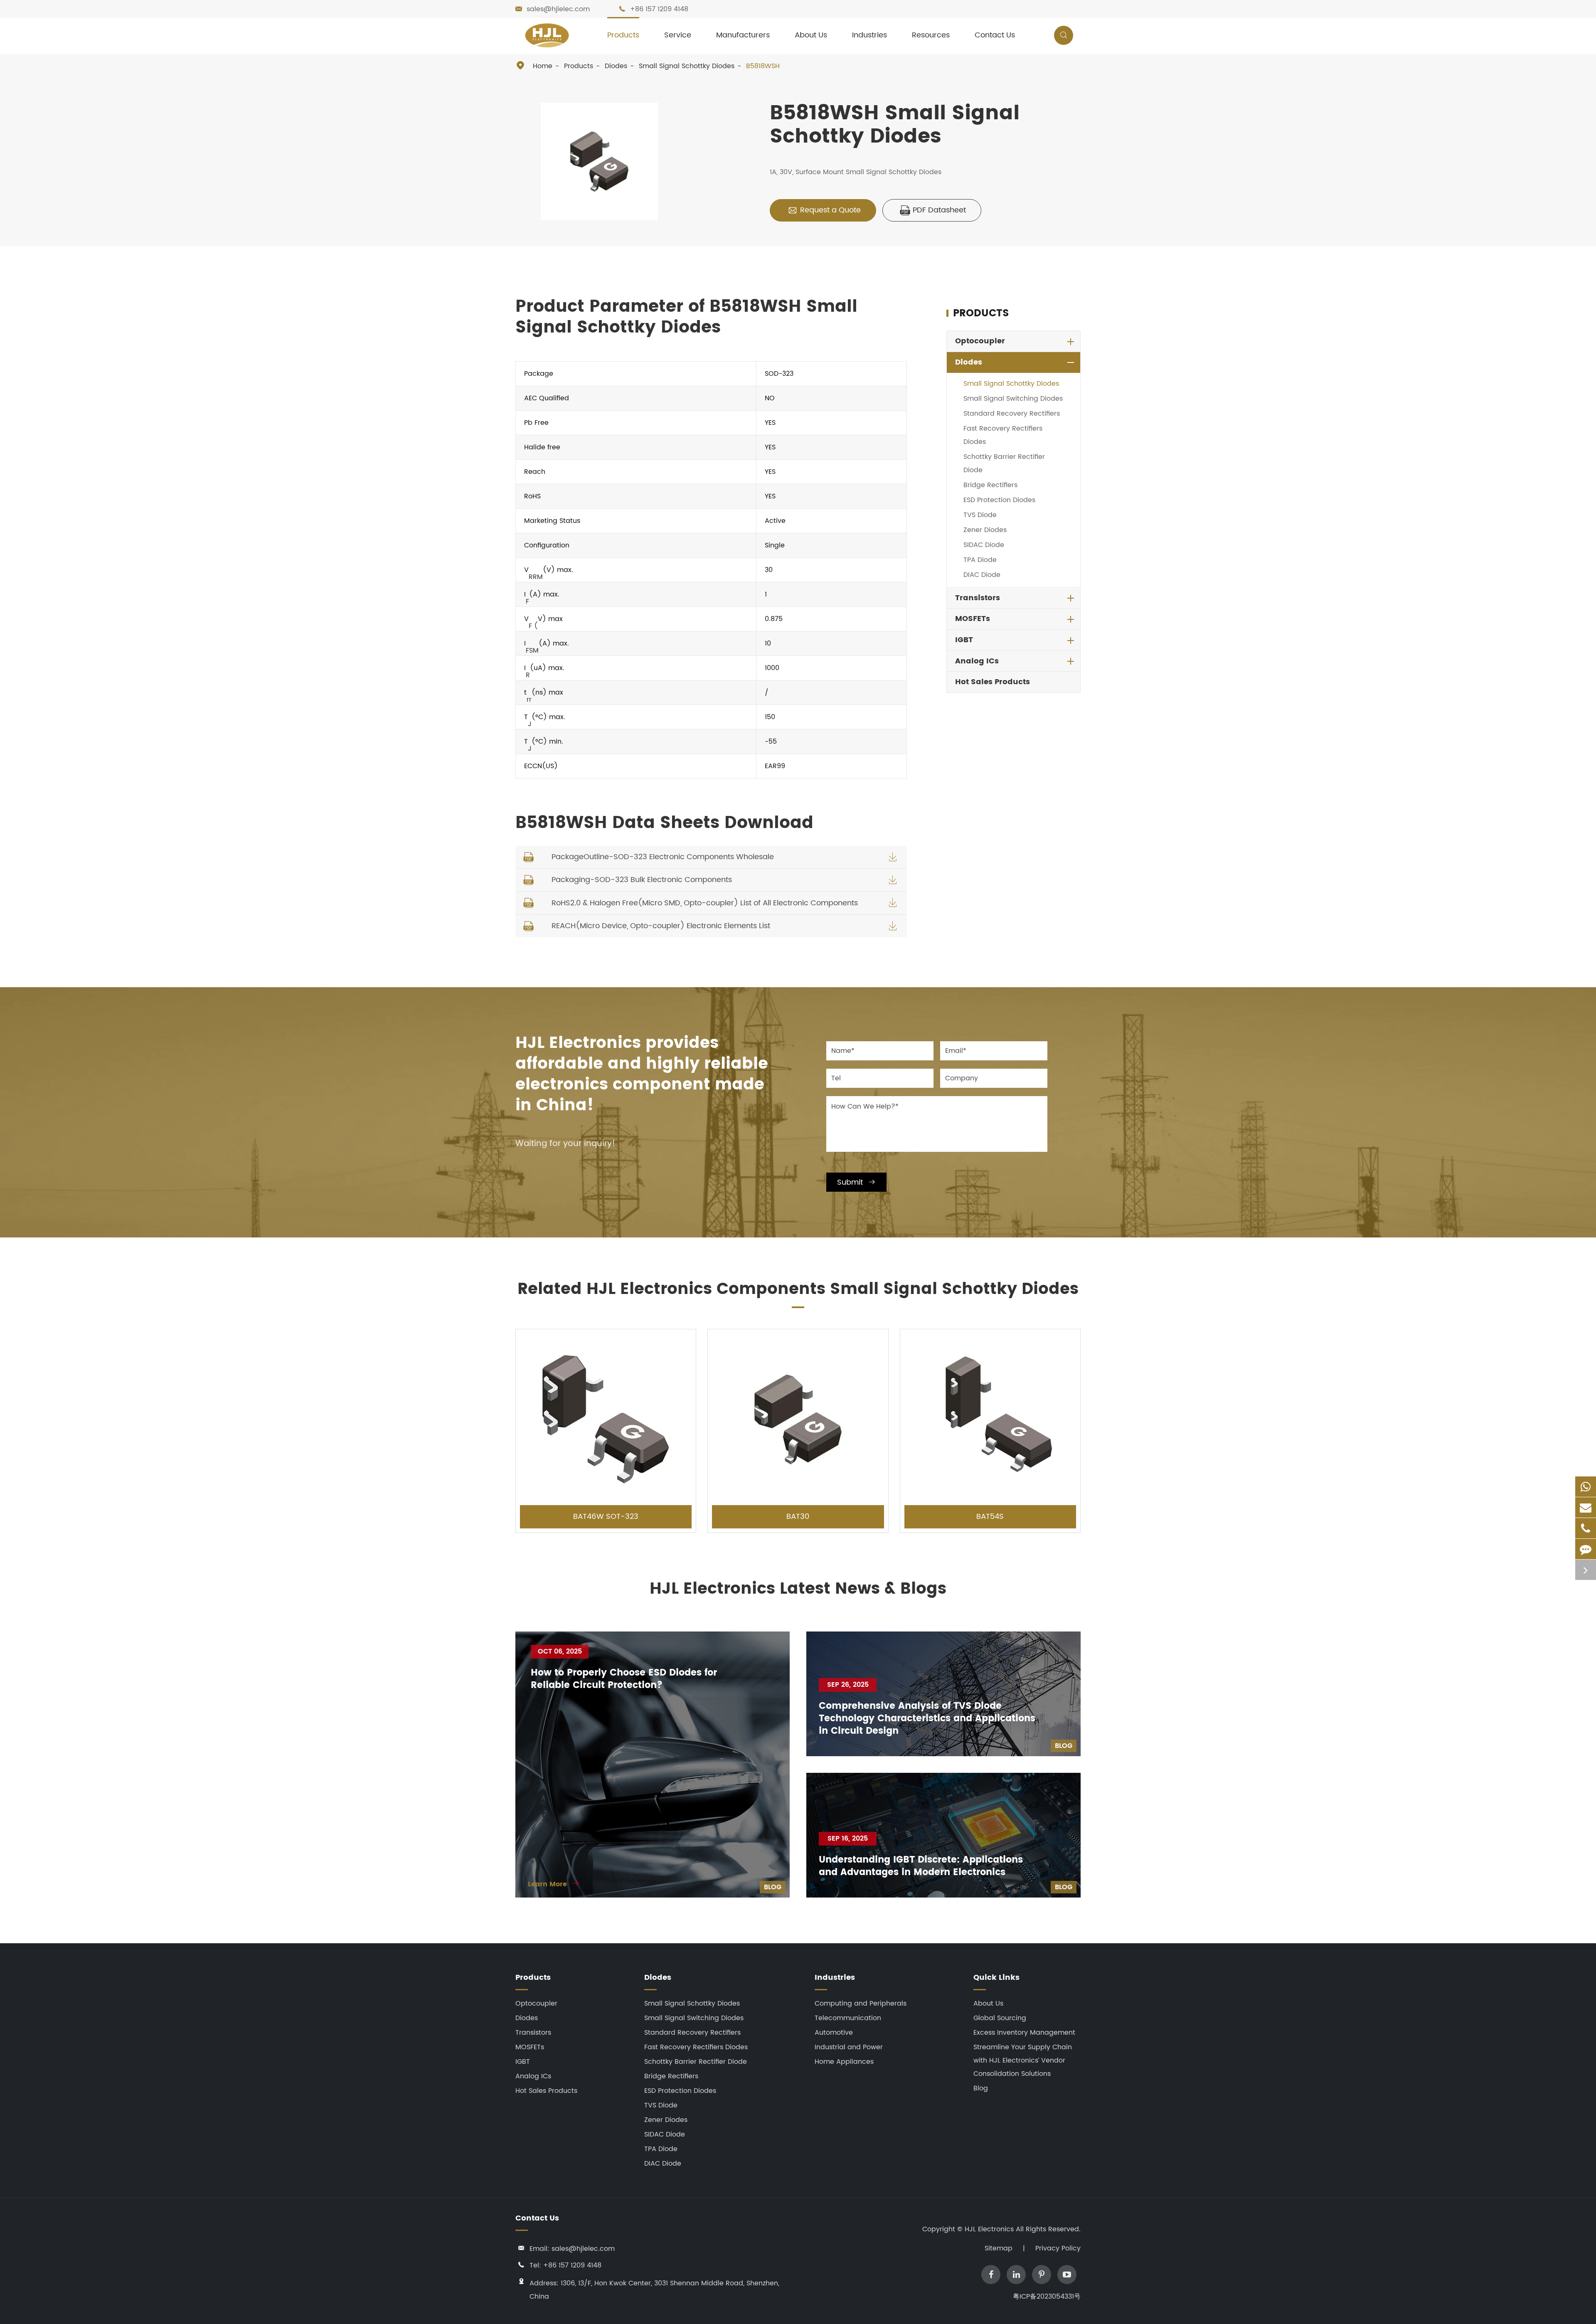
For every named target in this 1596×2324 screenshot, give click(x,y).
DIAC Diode (982, 575)
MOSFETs (973, 619)
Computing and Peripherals (861, 2004)
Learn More (554, 1884)
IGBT (964, 640)
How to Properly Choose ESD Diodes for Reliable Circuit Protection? (624, 1679)
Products (623, 35)
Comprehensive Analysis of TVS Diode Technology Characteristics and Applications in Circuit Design (927, 1719)
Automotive (834, 2033)
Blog (773, 1887)
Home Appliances (844, 2062)
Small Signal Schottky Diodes (687, 66)
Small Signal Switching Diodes (1013, 399)
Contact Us (995, 35)
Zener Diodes (985, 530)
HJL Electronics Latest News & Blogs (798, 1589)
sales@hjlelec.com (558, 9)
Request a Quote (824, 210)
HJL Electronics (990, 2229)
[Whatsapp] (1586, 1487)
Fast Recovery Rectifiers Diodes (1003, 435)
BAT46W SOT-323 (606, 1517)
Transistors (978, 598)
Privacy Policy (1058, 2248)
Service (678, 35)
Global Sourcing (1000, 2018)
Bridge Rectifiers (990, 485)
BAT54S (990, 1517)
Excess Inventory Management (1024, 2033)
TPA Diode (980, 560)
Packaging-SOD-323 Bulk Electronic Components (642, 880)
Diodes (616, 66)
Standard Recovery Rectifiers (1012, 414)
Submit (856, 1182)
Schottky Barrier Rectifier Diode (1004, 463)
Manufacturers (743, 35)
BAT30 (798, 1517)
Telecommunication (848, 2018)
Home (543, 66)
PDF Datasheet (933, 210)
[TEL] (1586, 1528)
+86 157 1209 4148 (659, 9)
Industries (869, 35)
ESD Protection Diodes (999, 500)
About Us (811, 35)
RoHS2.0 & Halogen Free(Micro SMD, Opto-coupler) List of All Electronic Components (705, 903)
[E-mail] (1586, 1507)
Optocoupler (980, 341)
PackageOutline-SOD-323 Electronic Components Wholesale (663, 857)
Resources (931, 35)
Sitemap (999, 2248)
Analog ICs (977, 661)
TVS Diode (980, 515)
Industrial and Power (849, 2047)
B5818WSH (763, 66)
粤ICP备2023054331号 (1047, 2297)
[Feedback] (1586, 1549)
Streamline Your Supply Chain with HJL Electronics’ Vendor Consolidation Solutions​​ (1023, 2060)
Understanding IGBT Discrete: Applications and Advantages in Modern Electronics (921, 1866)
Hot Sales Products (993, 682)
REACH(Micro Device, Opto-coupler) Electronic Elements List (661, 926)
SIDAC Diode (984, 545)
